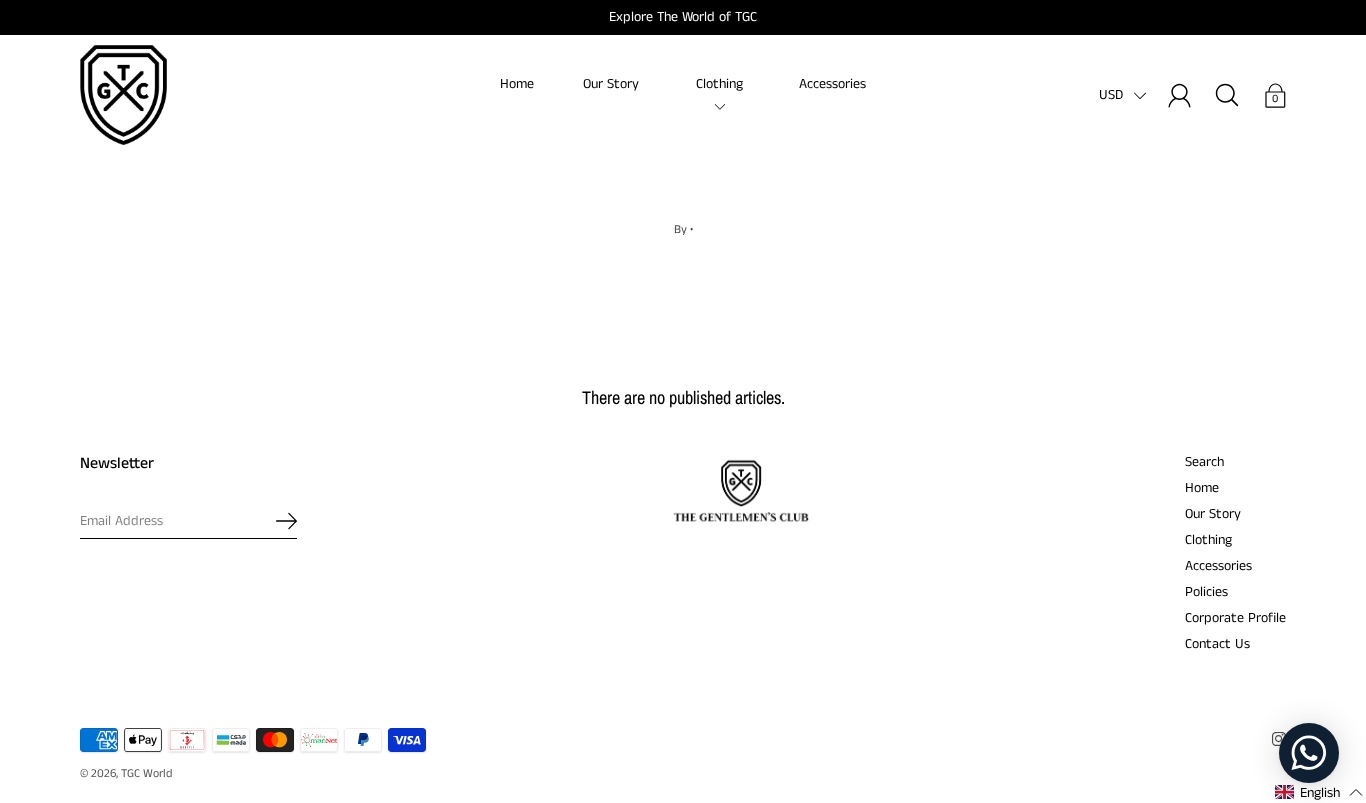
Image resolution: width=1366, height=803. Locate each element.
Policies (1206, 592)
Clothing (719, 84)
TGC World (146, 773)
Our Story (611, 84)
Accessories (832, 84)
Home (517, 84)
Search (1204, 462)
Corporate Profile (1235, 618)
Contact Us (1217, 644)
